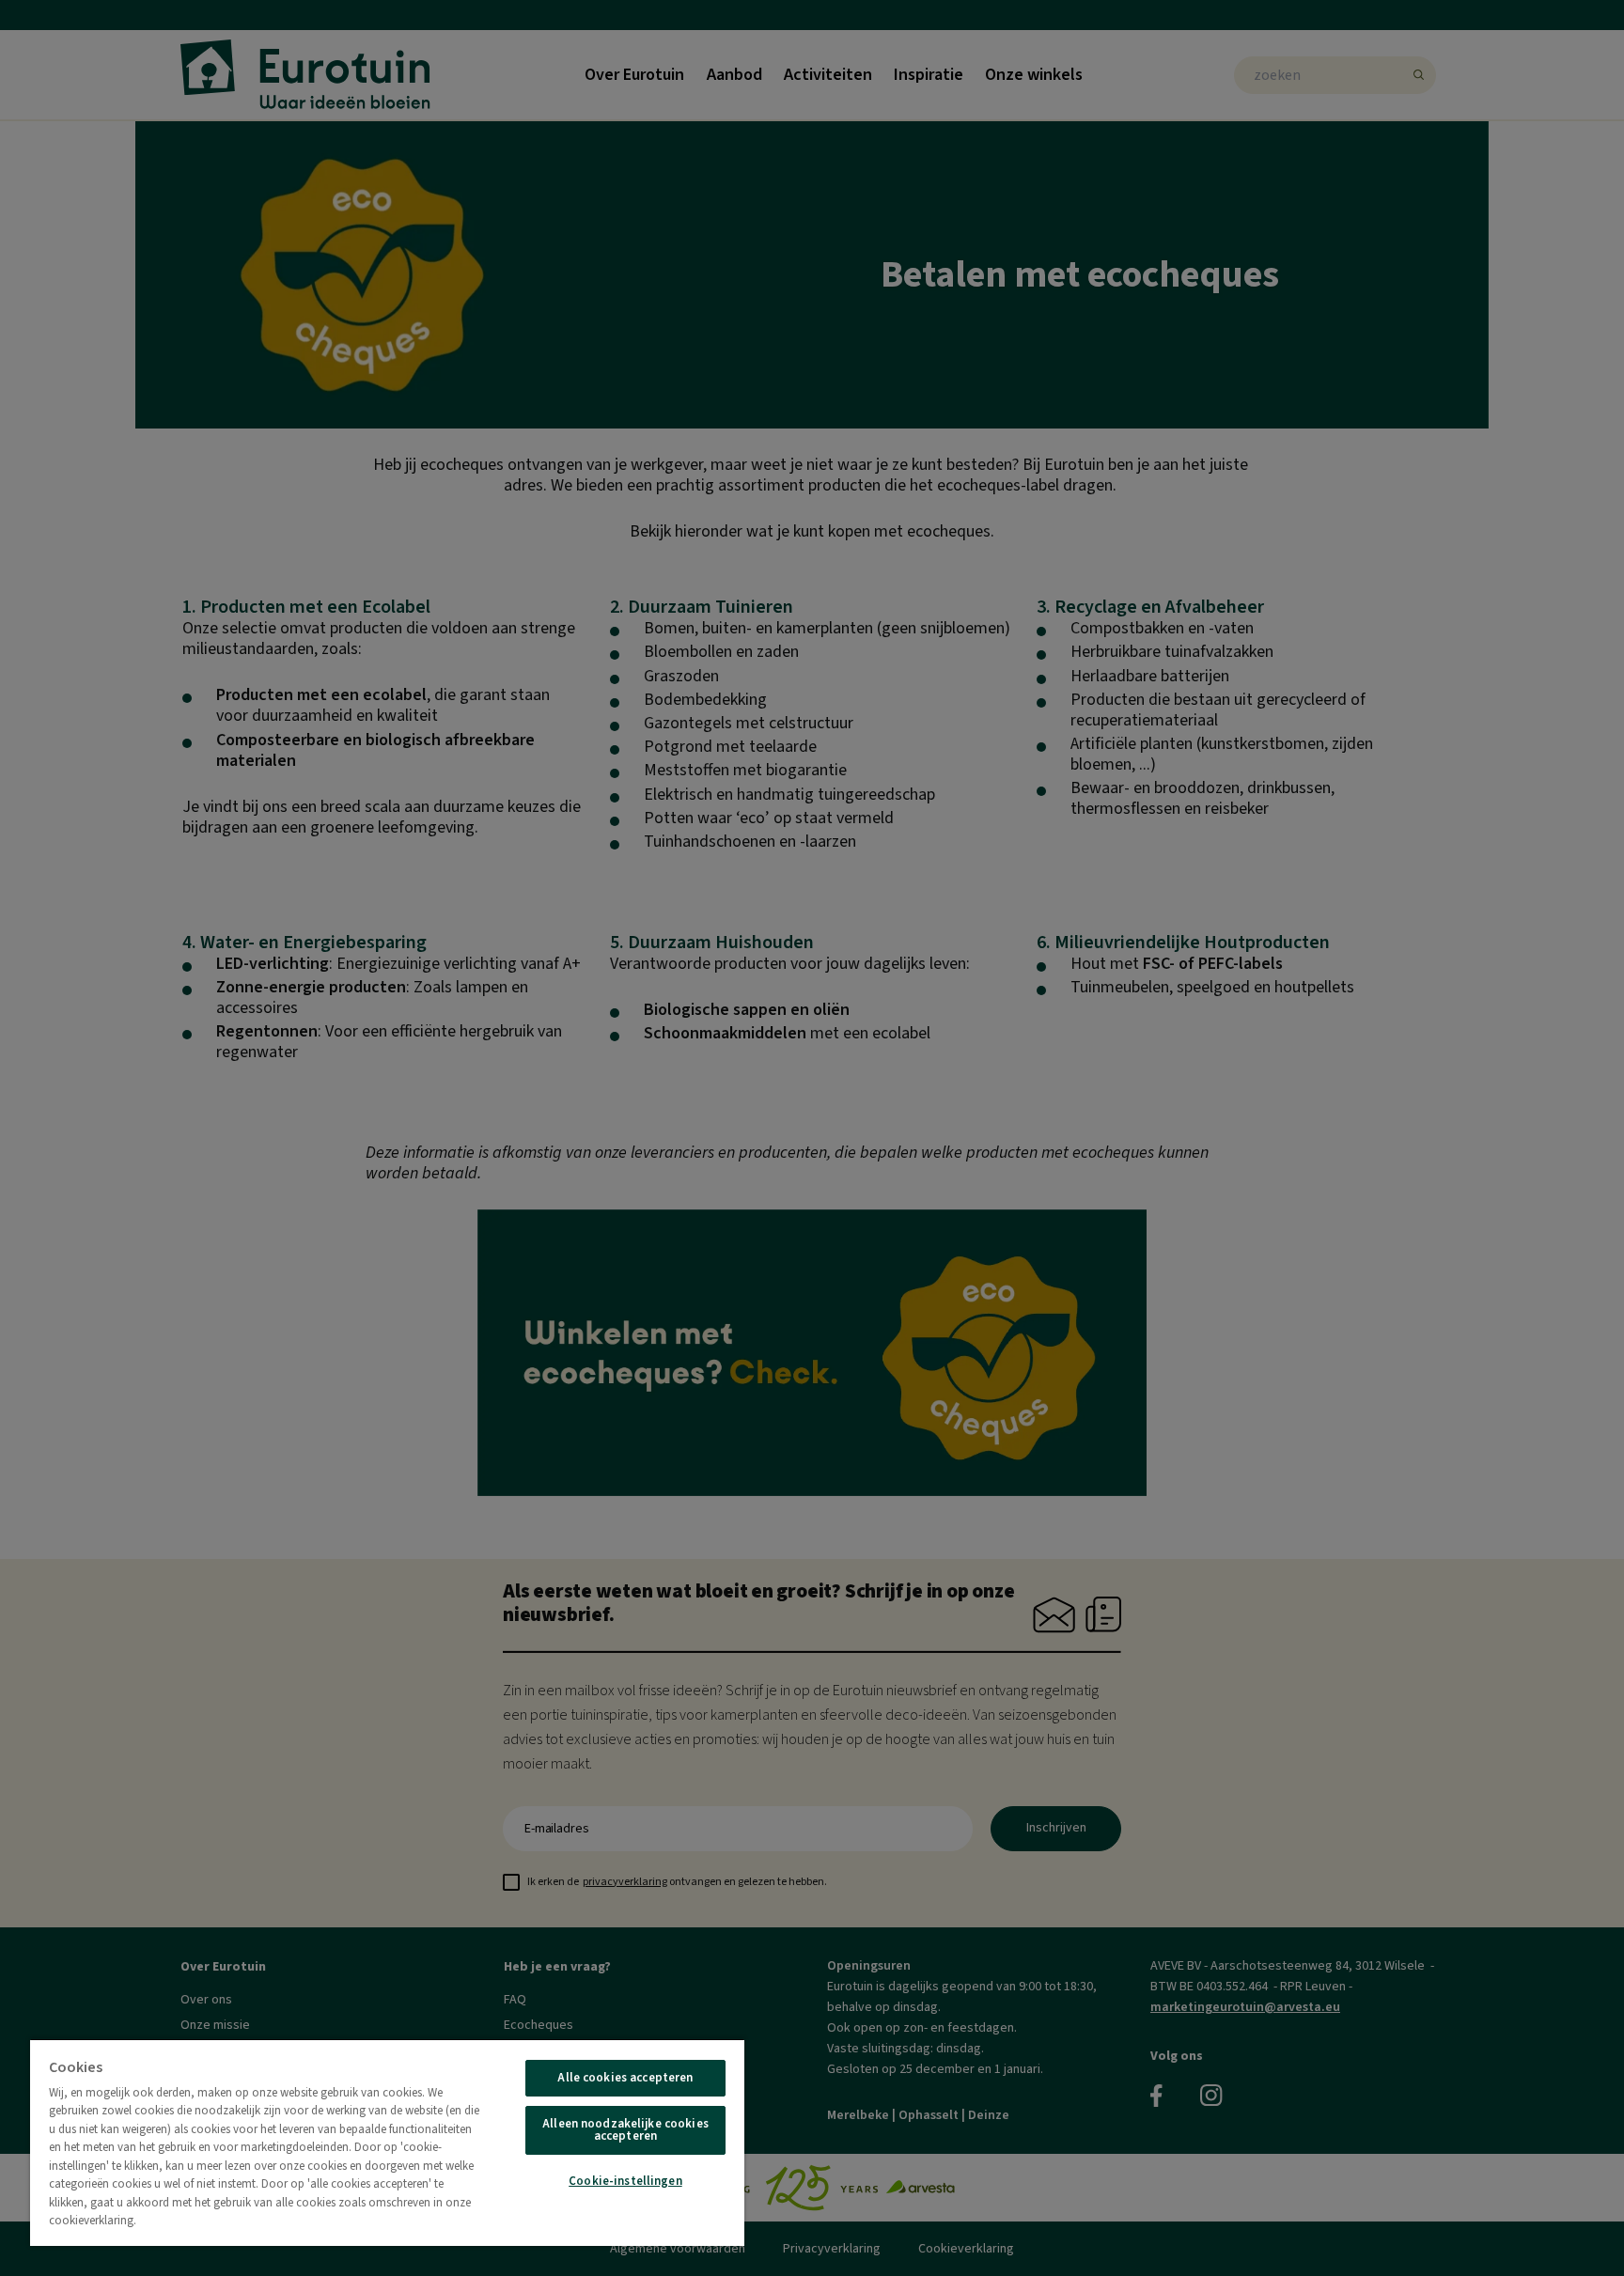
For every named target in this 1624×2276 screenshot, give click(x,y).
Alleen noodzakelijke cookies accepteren (625, 2130)
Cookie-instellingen (625, 2181)
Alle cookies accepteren (625, 2078)
